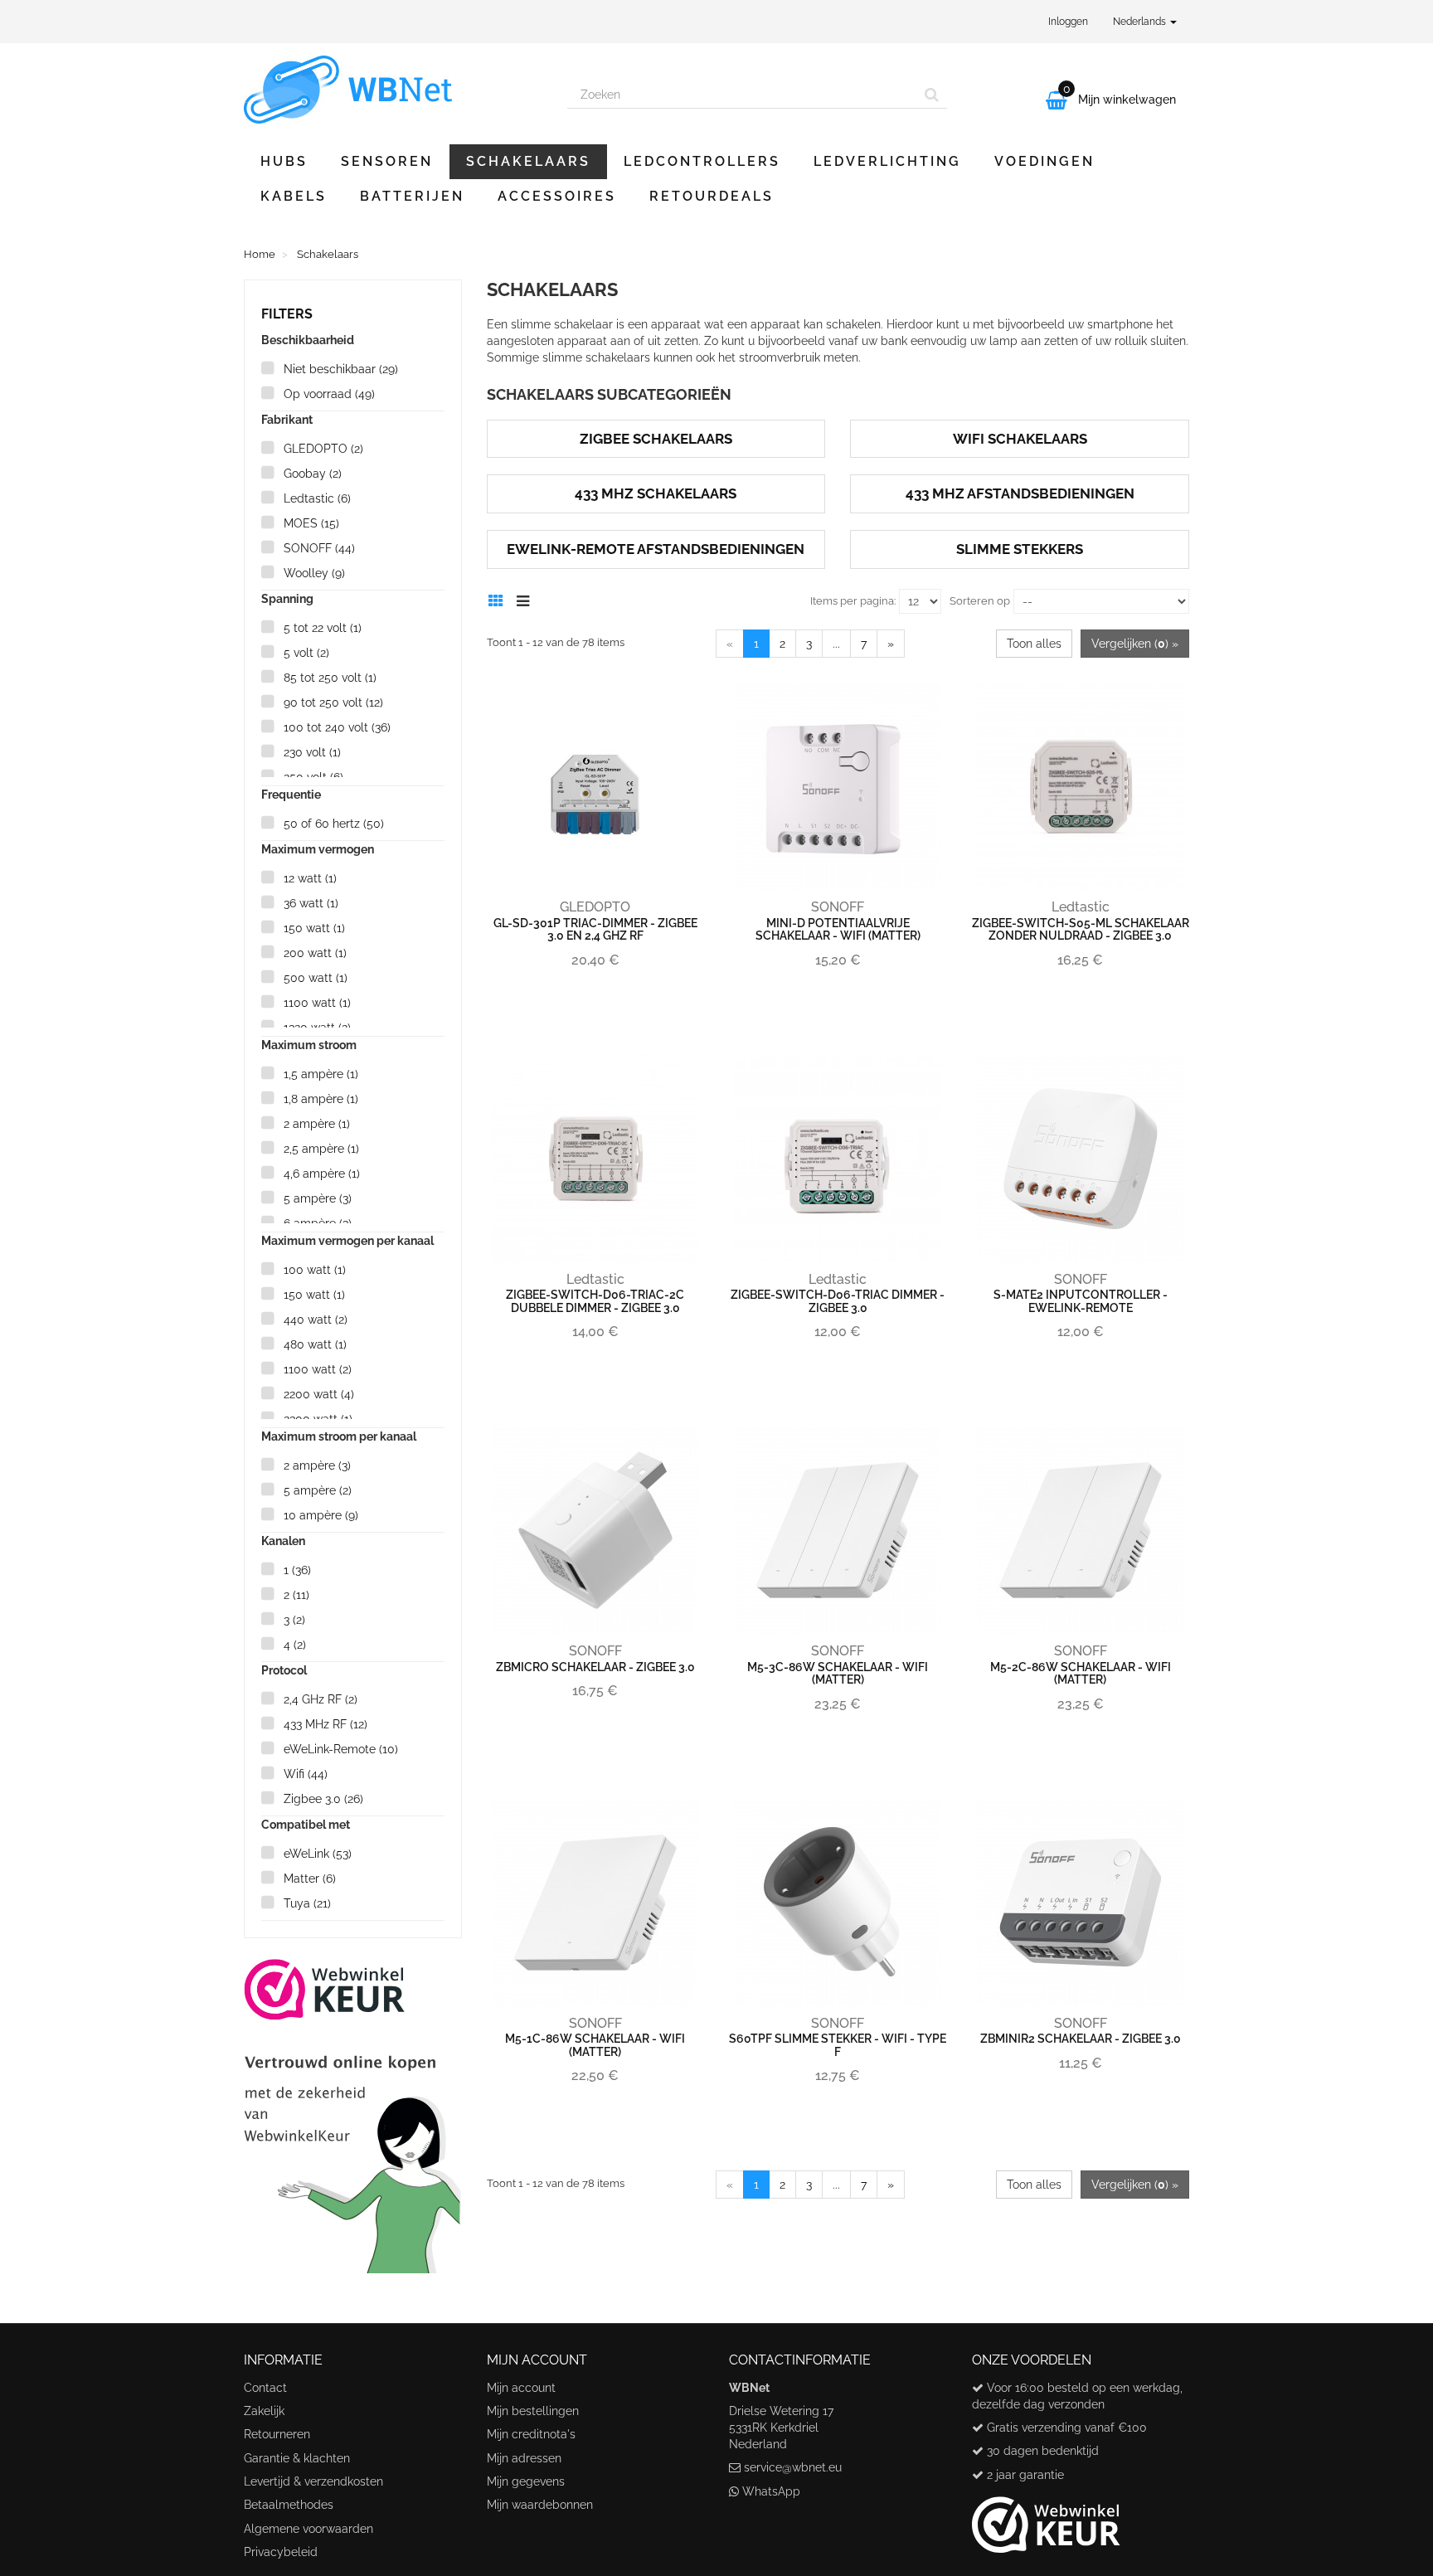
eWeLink (318, 1854)
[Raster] (500, 599)
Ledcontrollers (702, 161)
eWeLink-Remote (341, 1749)
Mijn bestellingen (533, 2411)
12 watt (310, 878)
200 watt (315, 953)
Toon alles (1034, 644)
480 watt (315, 1344)
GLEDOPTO (323, 449)
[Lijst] (527, 599)
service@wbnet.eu (793, 2467)
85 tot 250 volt (330, 678)
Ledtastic (317, 498)
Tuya (307, 1903)
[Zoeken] (932, 95)
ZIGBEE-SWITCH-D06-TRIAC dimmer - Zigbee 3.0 (838, 1301)
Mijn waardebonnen (540, 2505)
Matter (310, 1879)
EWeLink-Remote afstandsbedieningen (656, 549)
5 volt (306, 653)
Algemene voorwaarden (308, 2529)
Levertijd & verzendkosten (313, 2481)
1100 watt (317, 1003)
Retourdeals (712, 196)
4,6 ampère (322, 1174)
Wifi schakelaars (1020, 439)
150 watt (314, 928)
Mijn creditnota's (531, 2434)
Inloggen (1068, 22)
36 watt (311, 903)
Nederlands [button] (1141, 22)
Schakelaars (528, 161)
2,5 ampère (321, 1149)
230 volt (312, 752)
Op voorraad (329, 394)
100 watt (315, 1270)
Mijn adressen (524, 2458)
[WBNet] (393, 90)
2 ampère (317, 1124)
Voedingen (1044, 161)
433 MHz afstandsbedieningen (1020, 493)
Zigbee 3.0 (323, 1799)
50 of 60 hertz (334, 824)
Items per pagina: (853, 601)
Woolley (314, 573)
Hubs (284, 161)
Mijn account (521, 2388)
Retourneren (277, 2434)
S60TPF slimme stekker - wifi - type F (838, 2045)
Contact (265, 2388)
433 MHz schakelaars (656, 493)
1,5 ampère (321, 1074)
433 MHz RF (325, 1724)
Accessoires (557, 196)
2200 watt (319, 1394)
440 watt (316, 1320)
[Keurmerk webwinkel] (1046, 2519)
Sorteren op (980, 601)
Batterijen (412, 196)
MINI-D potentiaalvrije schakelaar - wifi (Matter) (838, 929)
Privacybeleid (281, 2552)
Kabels (294, 196)
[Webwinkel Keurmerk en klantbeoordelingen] (353, 2115)
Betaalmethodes (289, 2505)
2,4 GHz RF (321, 1699)
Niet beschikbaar (341, 369)
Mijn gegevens (526, 2481)
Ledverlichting (887, 161)
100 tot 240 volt (337, 727)
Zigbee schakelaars (656, 439)
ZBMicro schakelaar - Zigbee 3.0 (595, 1667)
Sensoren (387, 161)
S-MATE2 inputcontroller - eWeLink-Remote (1081, 1301)
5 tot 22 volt (323, 628)
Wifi (306, 1774)
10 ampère (321, 1515)
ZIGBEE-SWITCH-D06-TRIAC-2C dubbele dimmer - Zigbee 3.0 (595, 1301)
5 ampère (318, 1198)
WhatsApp (771, 2491)
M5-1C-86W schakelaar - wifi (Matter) (595, 2045)
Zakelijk (264, 2411)
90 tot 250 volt (333, 702)
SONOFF (319, 548)
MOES (311, 523)
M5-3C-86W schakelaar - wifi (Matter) (838, 1673)
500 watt (316, 978)
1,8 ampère (321, 1099)
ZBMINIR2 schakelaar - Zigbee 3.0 (1081, 2039)
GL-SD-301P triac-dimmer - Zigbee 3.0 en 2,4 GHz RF (595, 929)
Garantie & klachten (297, 2458)
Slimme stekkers (1020, 549)
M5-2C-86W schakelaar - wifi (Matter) (1081, 1673)
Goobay (313, 474)
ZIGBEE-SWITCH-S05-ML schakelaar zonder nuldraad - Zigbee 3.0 (1081, 929)
